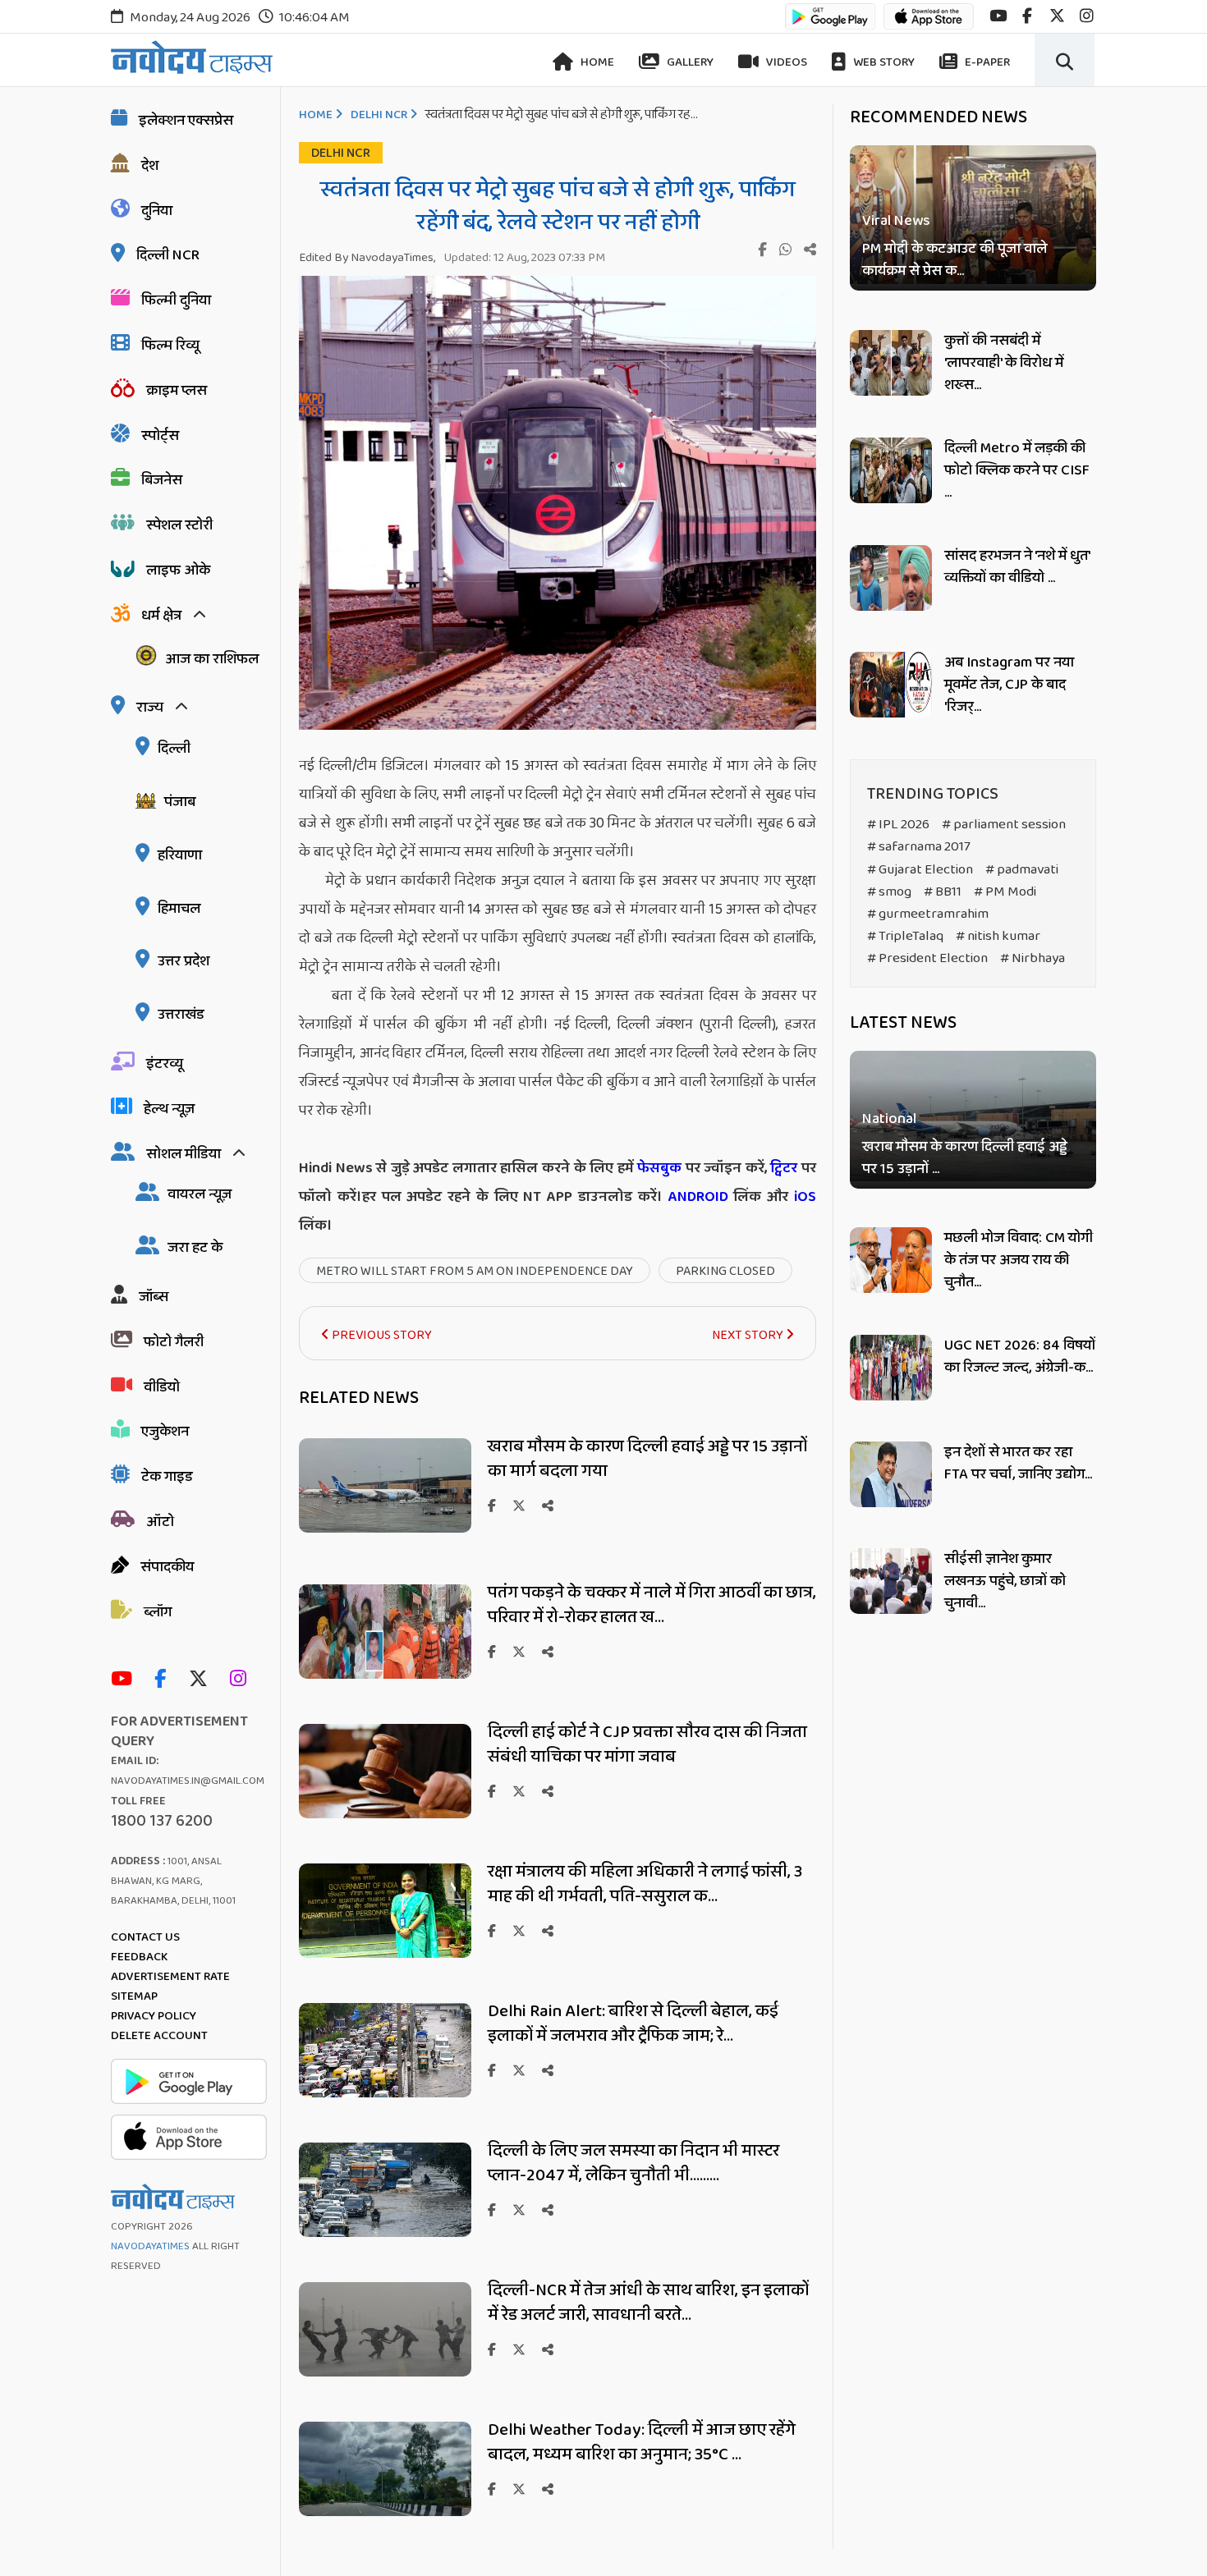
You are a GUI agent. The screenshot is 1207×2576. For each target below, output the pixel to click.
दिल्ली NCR (168, 255)
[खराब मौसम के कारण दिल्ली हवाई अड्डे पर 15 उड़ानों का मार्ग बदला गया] (385, 1528)
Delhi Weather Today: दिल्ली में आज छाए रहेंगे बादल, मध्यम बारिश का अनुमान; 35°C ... (642, 2442)
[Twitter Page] (202, 1680)
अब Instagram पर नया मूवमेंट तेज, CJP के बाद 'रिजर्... (1009, 685)
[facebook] (1027, 16)
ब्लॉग (158, 1612)
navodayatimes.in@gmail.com (188, 1781)
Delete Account (159, 2036)
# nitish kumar (998, 936)
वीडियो (162, 1387)
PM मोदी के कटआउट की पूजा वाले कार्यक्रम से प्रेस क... (955, 260)
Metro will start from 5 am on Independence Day (475, 1271)
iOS (802, 1197)
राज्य (150, 708)
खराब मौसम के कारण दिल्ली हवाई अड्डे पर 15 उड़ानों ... (965, 1158)
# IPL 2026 (898, 825)
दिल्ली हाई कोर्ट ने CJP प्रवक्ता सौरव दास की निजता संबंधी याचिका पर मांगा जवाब (647, 1744)
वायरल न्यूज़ (200, 1194)
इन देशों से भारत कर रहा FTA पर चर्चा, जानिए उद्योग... (1018, 1463)
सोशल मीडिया (184, 1154)
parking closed (725, 1271)
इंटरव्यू (165, 1064)
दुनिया (157, 211)
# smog (889, 892)
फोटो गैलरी (174, 1342)
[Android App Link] (830, 24)
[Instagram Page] (242, 1680)
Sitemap (134, 1996)
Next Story (749, 1335)
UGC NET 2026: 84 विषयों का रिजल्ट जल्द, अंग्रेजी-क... (1020, 1357)
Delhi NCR (379, 115)
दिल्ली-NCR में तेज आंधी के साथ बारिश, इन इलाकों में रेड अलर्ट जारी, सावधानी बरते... (648, 2303)
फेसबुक (659, 1168)
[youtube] (998, 16)
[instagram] (1087, 16)
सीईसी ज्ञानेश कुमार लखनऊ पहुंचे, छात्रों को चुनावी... (1005, 1581)
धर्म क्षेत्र (161, 616)
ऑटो (160, 1522)
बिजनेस (162, 480)
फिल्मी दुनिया (176, 300)
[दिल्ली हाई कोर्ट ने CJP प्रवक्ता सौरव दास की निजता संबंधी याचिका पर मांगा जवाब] (385, 1814)
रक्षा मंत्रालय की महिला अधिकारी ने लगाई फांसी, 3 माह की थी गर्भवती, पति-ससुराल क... (645, 1884)
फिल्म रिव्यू (170, 346)
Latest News (903, 1023)
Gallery (689, 62)
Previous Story (381, 1335)
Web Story (883, 62)
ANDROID (695, 1197)
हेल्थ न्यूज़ (169, 1109)
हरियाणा (180, 855)
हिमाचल (179, 909)
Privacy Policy (154, 2016)
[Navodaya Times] (192, 57)
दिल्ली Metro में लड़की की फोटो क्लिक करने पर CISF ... (1017, 470)
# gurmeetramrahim (928, 914)
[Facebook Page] (164, 1680)
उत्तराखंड (181, 1015)
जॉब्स (154, 1297)
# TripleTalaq (905, 936)
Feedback (139, 1957)
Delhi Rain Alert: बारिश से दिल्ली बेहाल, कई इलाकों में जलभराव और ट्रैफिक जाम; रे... (633, 2024)
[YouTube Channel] (126, 1680)
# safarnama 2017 (919, 847)
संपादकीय (167, 1567)
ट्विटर (784, 1168)
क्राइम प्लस (177, 391)
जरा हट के (195, 1248)
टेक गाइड (167, 1477)
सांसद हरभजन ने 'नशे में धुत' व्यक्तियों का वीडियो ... (1017, 567)
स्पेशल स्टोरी (179, 525)
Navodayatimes (150, 2246)
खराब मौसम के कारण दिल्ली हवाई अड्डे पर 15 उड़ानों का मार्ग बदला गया (647, 1459)
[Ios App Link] (929, 24)
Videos (785, 62)
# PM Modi (1005, 892)
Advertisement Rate (170, 1977)
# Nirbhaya (1033, 958)
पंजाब (180, 802)
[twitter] (1057, 16)
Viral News (896, 221)
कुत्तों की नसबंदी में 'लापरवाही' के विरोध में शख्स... (1004, 363)
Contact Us (145, 1937)
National (889, 1119)
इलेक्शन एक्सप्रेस (186, 121)
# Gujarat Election (920, 870)
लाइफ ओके (178, 571)
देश (150, 166)
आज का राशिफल (212, 659)
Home (596, 62)
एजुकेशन (165, 1432)
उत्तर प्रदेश (184, 961)
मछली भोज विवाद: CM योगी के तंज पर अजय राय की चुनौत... (1019, 1260)
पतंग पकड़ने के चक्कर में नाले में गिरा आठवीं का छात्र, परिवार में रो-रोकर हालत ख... (652, 1605)
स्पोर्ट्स (160, 436)
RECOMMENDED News (939, 117)
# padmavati (1022, 870)
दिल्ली (174, 749)
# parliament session (1004, 825)
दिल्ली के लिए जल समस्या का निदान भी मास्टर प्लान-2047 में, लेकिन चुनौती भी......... (633, 2163)
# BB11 (943, 892)
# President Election (927, 958)
